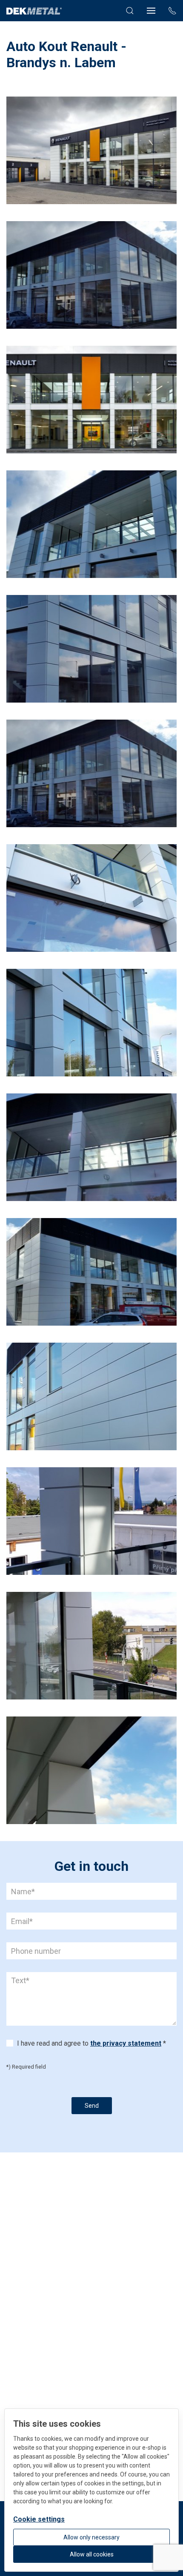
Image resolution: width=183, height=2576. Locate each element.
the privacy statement (126, 2043)
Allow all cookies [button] (92, 2554)
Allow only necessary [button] (91, 2537)
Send (92, 2106)
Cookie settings (39, 2519)
